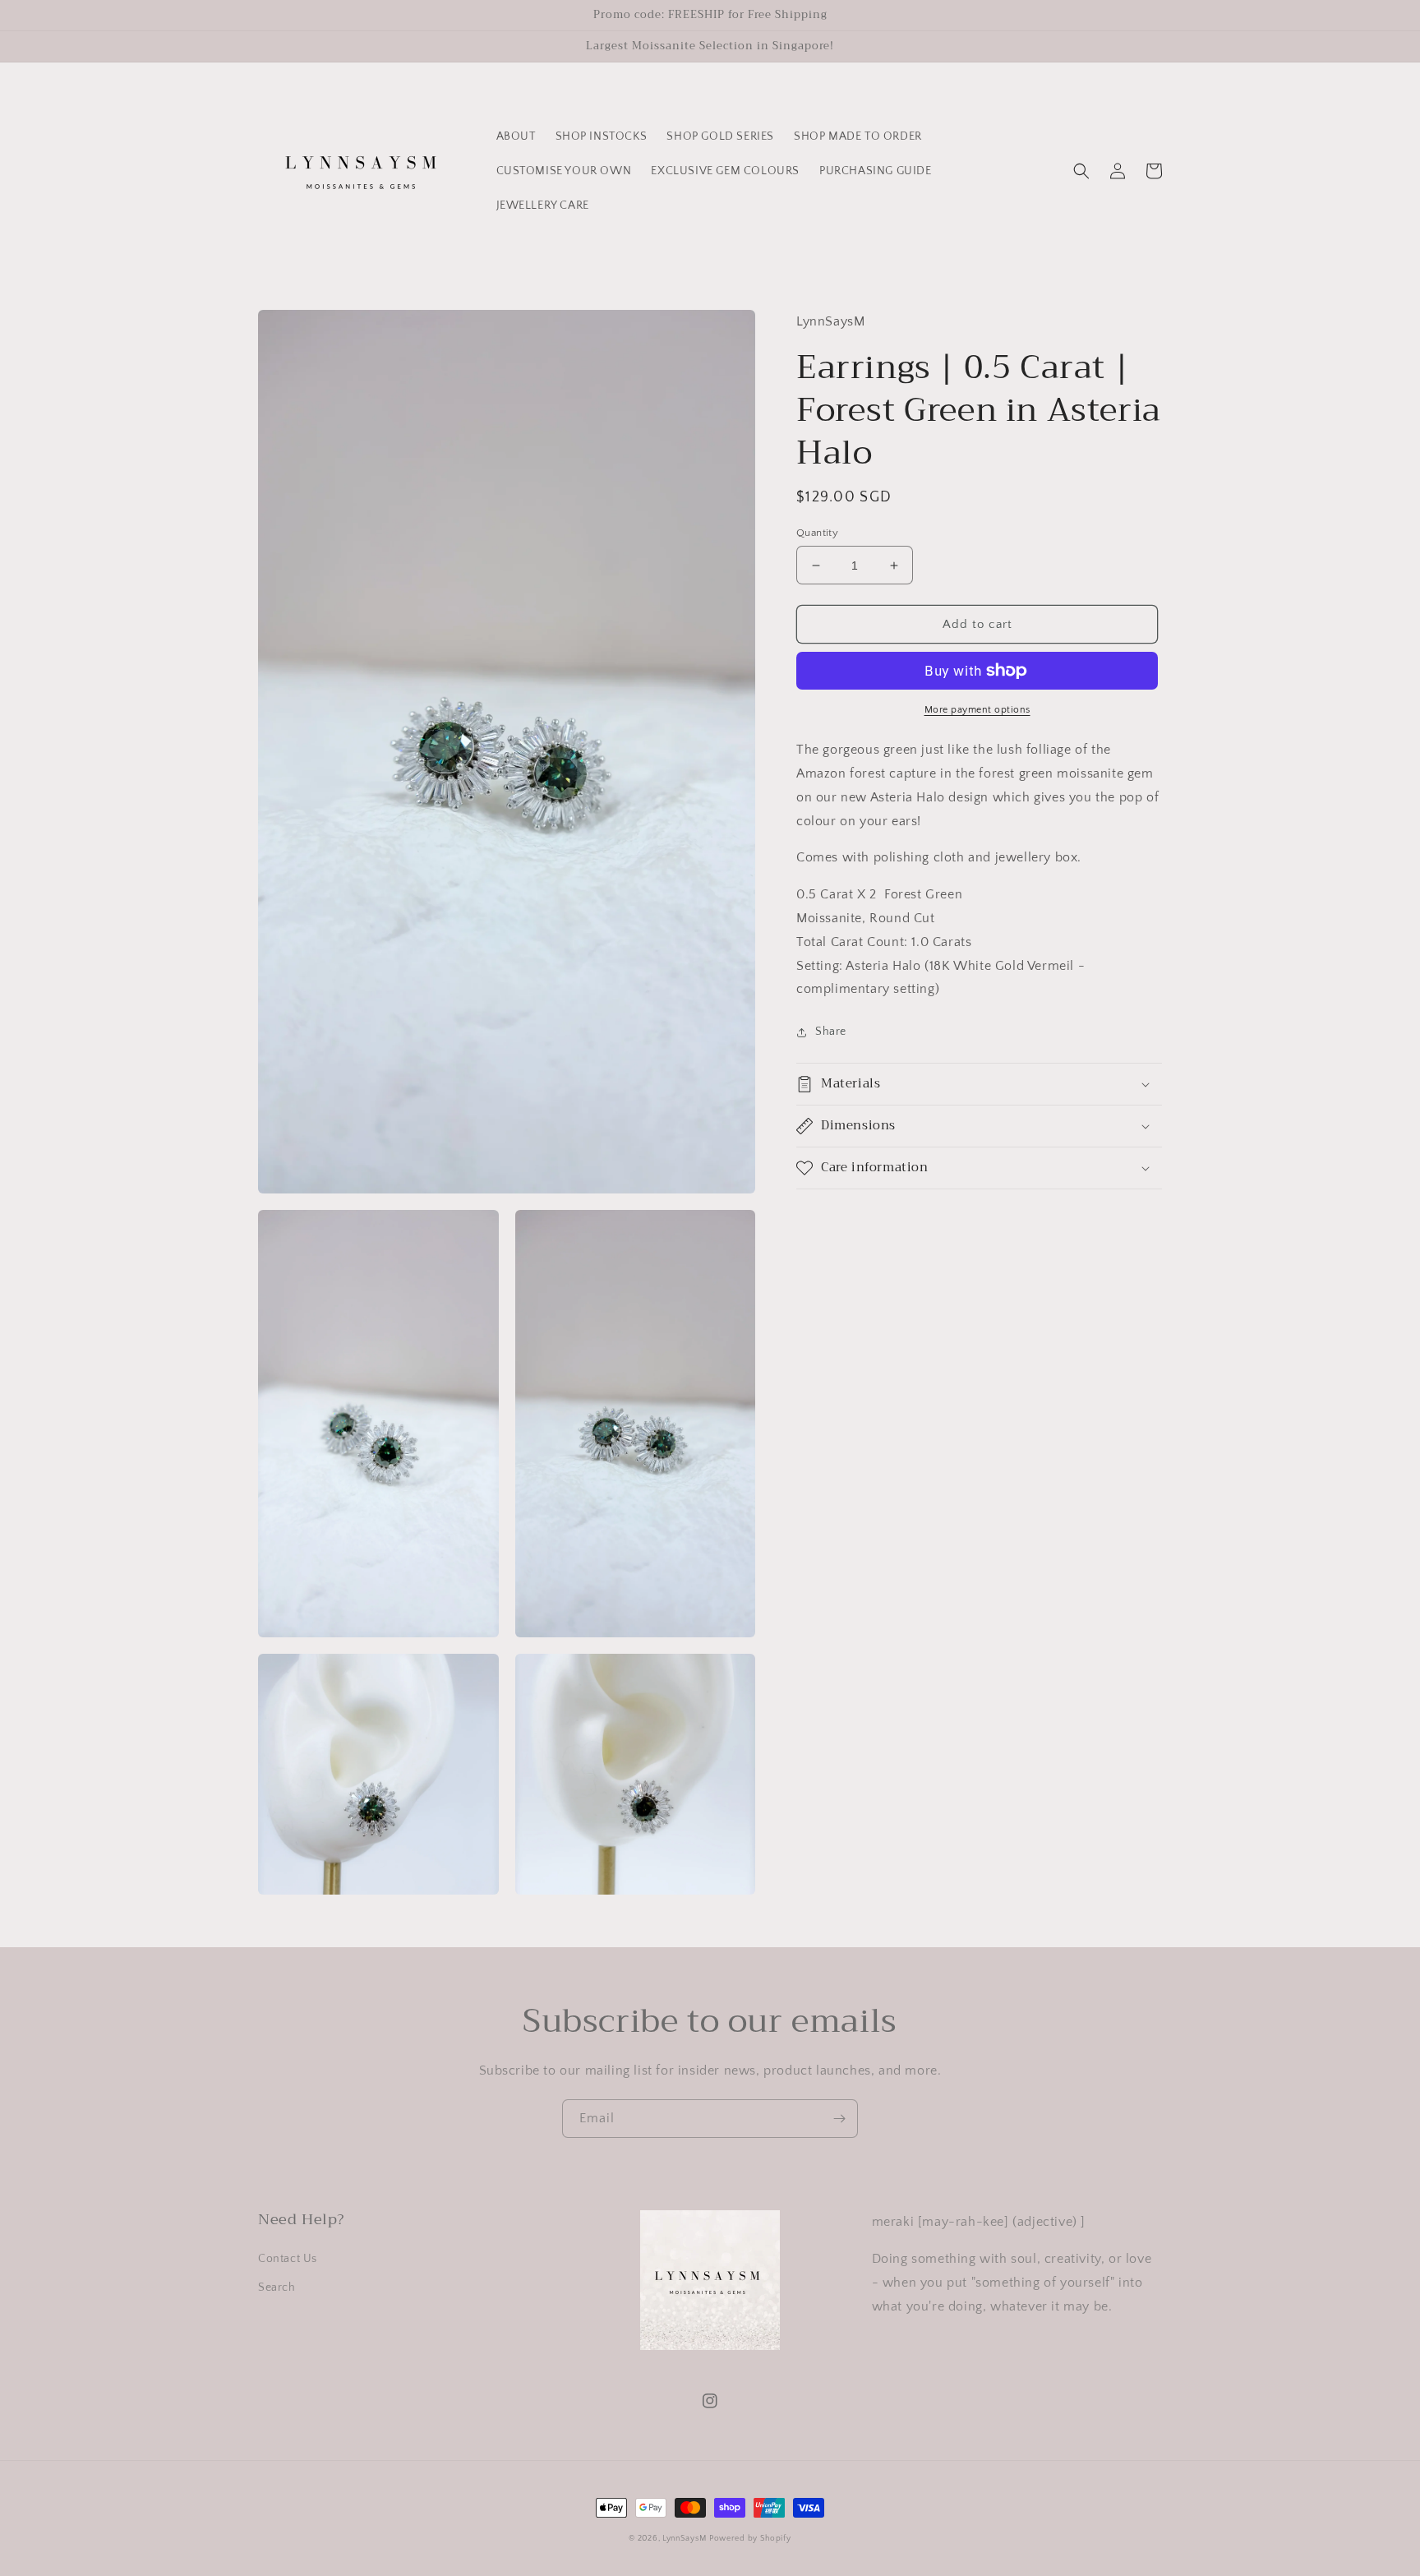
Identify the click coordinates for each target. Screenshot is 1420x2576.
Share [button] (831, 1032)
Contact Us (288, 2259)
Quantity (817, 533)
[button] (1081, 171)
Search (277, 2287)
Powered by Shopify (750, 2539)
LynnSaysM (684, 2539)
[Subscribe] (839, 2119)
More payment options (977, 710)
